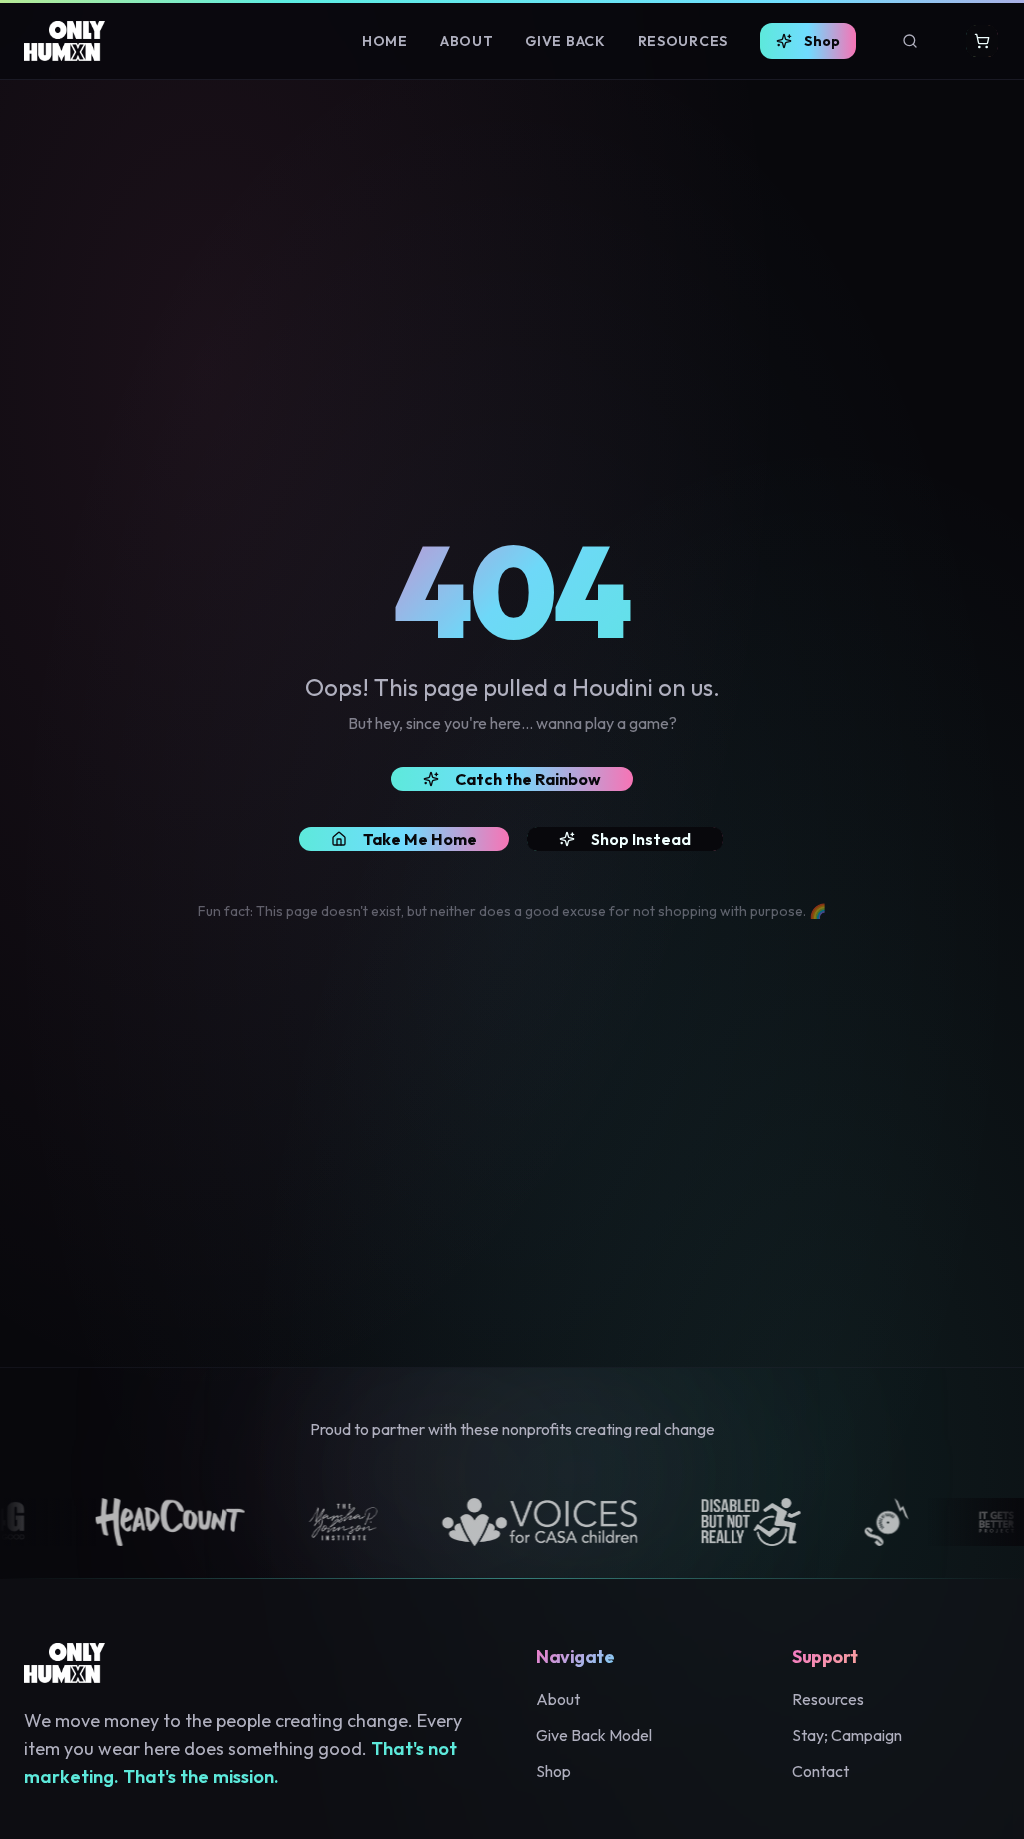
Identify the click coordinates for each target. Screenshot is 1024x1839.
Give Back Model (594, 1735)
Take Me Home (420, 839)
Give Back (565, 41)
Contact (820, 1771)
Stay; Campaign (847, 1735)
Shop (822, 41)
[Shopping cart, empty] (982, 41)
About (467, 41)
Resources (683, 41)
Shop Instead (641, 839)
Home (385, 41)
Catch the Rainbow (528, 779)
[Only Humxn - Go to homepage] (64, 41)
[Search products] (910, 41)
